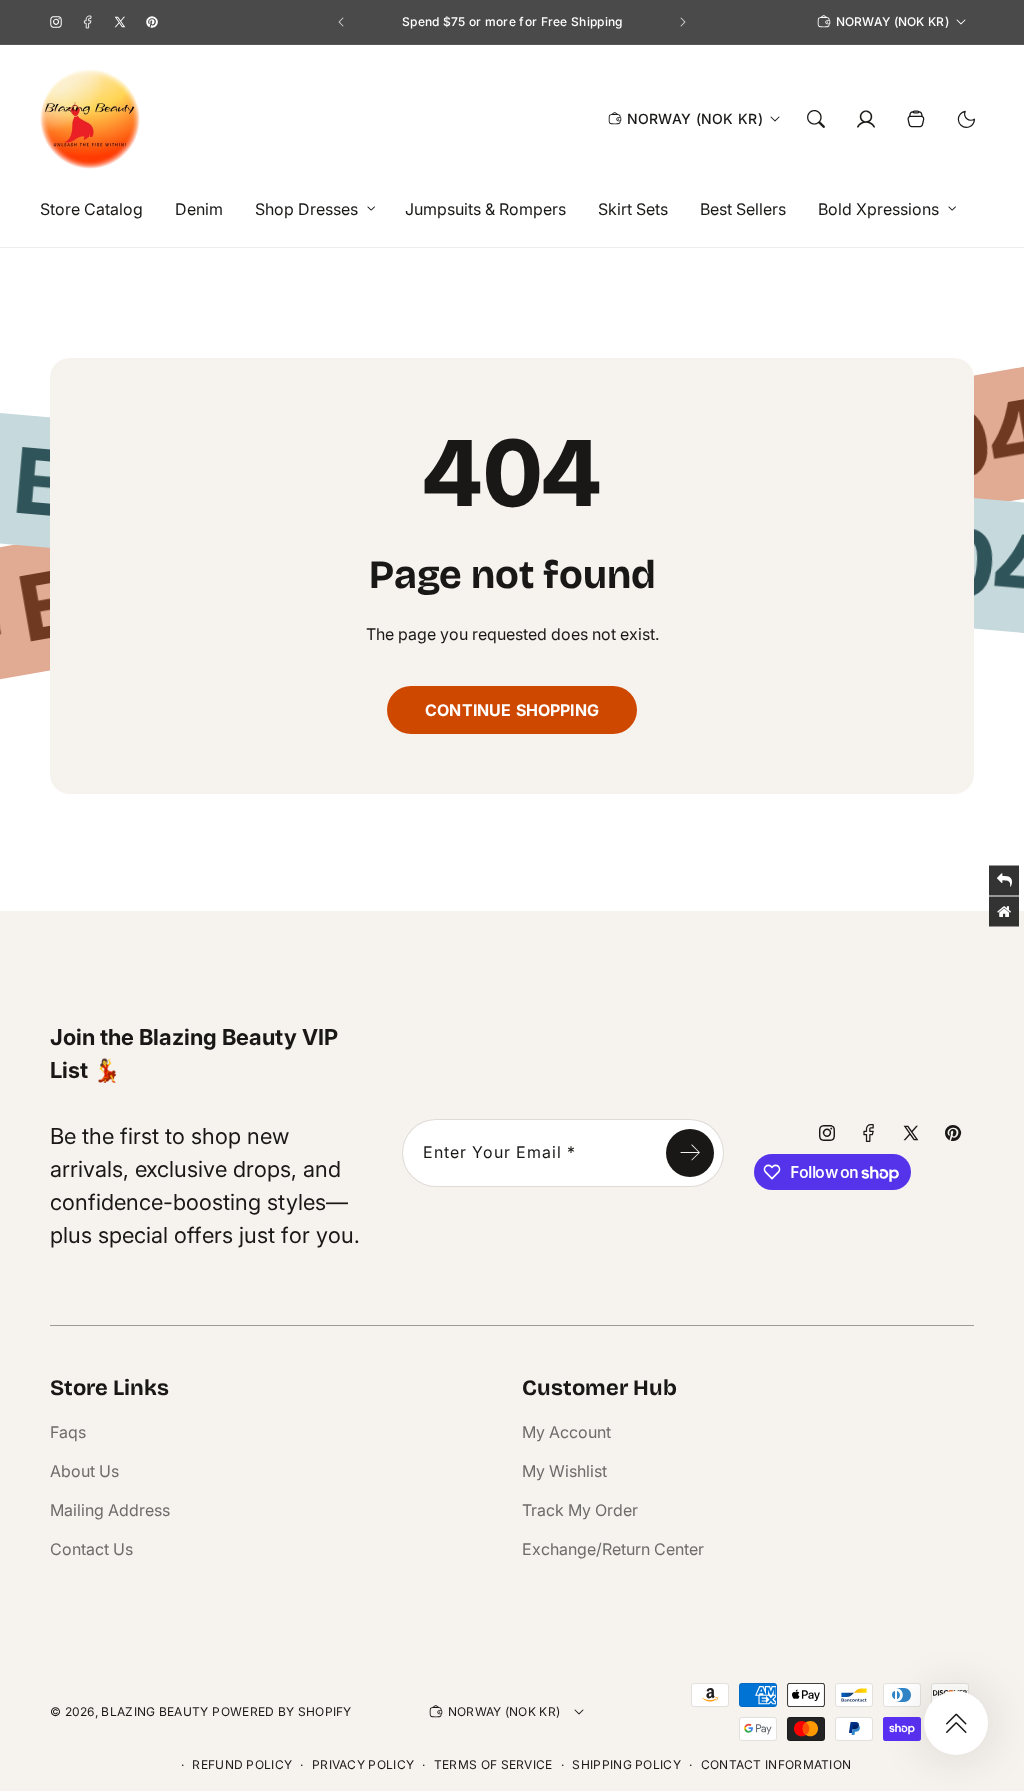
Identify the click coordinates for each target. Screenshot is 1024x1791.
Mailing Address (110, 1510)
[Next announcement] (683, 22)
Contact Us (91, 1549)
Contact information (776, 1764)
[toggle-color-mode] (966, 119)
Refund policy (242, 1764)
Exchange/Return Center (613, 1549)
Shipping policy (626, 1764)
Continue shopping (512, 710)
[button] (310, 209)
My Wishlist (564, 1471)
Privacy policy (363, 1764)
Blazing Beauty (154, 1711)
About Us (84, 1471)
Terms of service (493, 1764)
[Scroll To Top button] (956, 1723)
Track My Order (580, 1510)
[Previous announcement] (341, 22)
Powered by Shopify (281, 1711)
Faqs (68, 1432)
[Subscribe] (690, 1153)
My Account (566, 1432)
